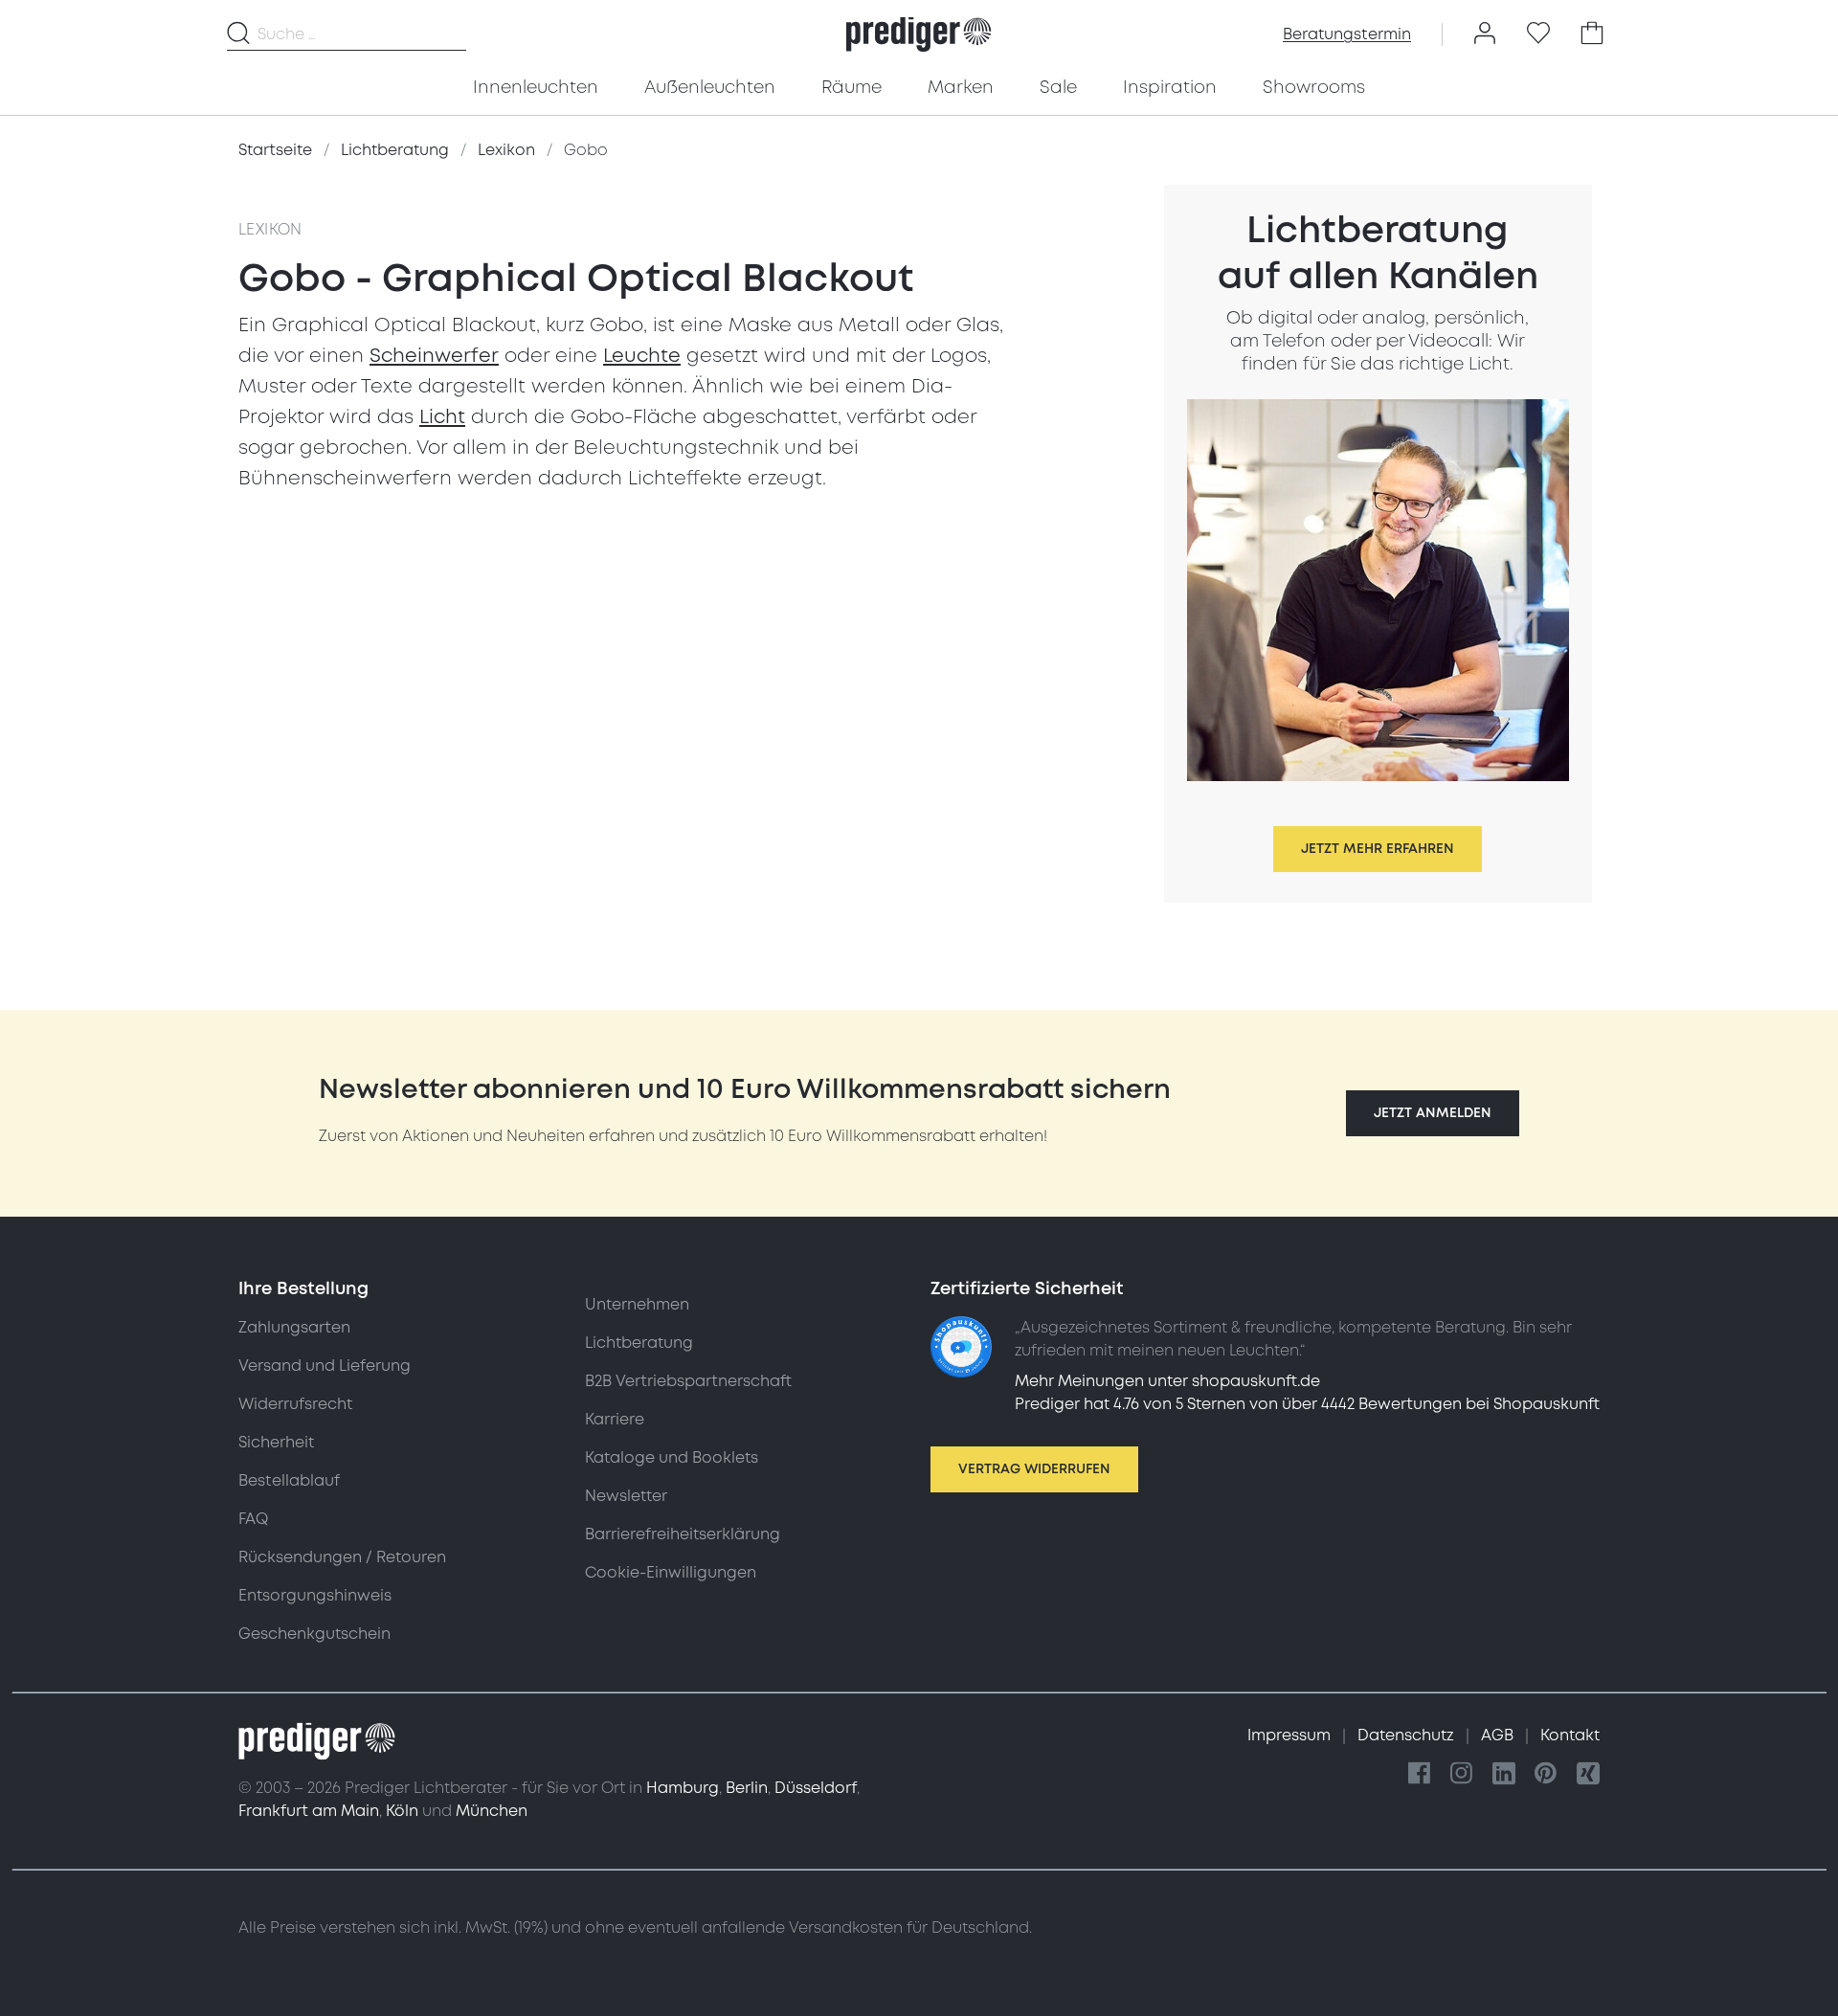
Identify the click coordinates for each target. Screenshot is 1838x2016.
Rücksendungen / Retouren (342, 1557)
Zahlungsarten (294, 1328)
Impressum (1291, 1736)
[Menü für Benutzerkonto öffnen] (1485, 34)
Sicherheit (276, 1443)
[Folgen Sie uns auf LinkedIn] (1504, 1774)
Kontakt (1570, 1736)
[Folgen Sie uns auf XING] (1588, 1774)
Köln (402, 1811)
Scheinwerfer (434, 356)
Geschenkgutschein (314, 1634)
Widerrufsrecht (295, 1404)
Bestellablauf (289, 1481)
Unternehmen (637, 1305)
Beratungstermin (1347, 34)
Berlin (747, 1788)
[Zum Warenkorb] (1592, 34)
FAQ (253, 1519)
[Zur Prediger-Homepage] (919, 34)
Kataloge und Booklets (672, 1458)
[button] (1433, 1113)
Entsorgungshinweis (315, 1596)
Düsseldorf (816, 1788)
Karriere (615, 1420)
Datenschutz (1408, 1736)
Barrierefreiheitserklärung (683, 1534)
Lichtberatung (639, 1343)
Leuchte (642, 356)
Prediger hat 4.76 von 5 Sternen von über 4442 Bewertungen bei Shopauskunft (1307, 1404)
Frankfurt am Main (309, 1811)
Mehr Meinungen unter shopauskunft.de (1167, 1381)
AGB (1499, 1736)
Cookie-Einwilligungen (671, 1573)
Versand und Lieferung (325, 1366)
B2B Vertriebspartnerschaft (688, 1381)
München (492, 1811)
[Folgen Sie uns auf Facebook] (1420, 1774)
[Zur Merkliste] (1538, 34)
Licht (442, 417)
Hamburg (683, 1788)
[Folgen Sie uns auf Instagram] (1462, 1774)
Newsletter (626, 1496)
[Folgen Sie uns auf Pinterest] (1546, 1774)
